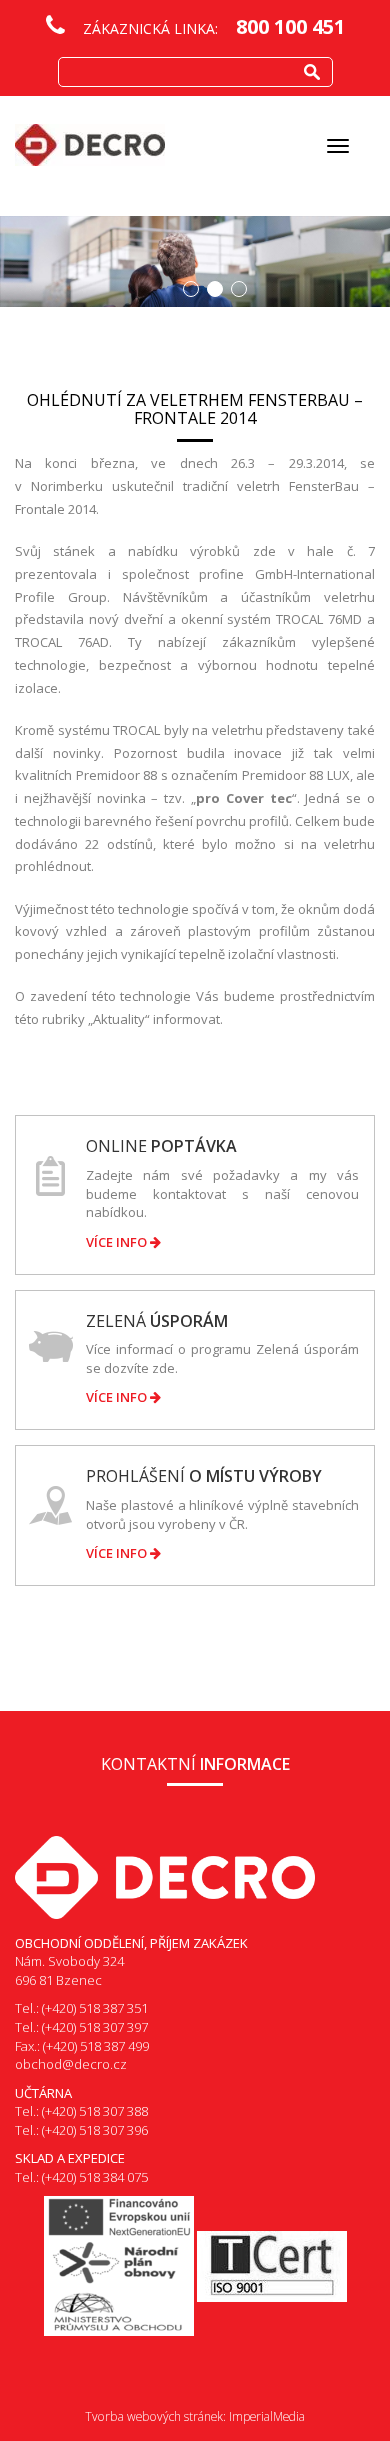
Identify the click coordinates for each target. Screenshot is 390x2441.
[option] (195, 261)
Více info (118, 1242)
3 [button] (239, 289)
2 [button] (215, 289)
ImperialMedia (267, 2416)
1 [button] (191, 289)
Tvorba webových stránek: (155, 2416)
